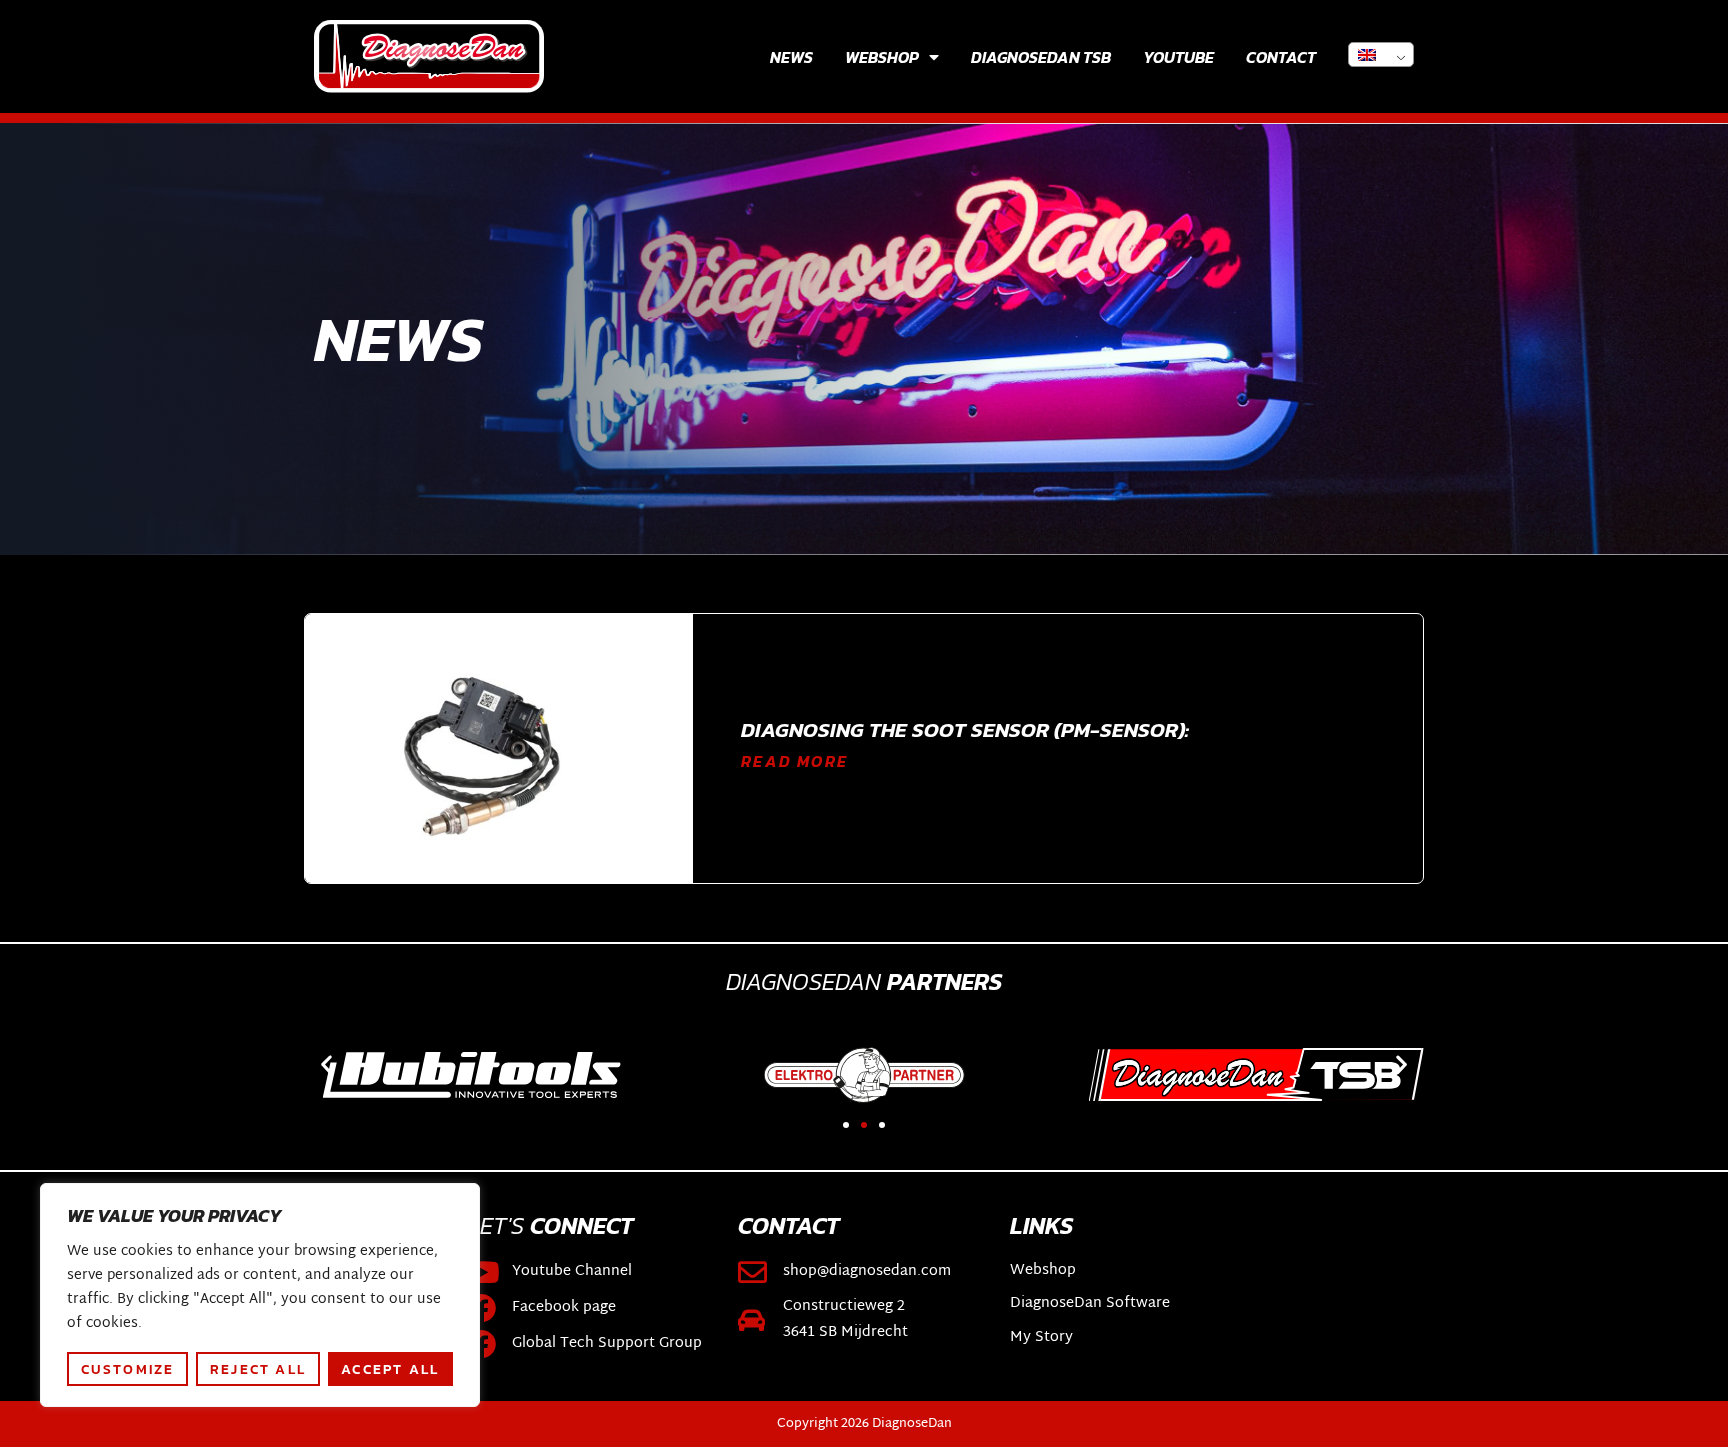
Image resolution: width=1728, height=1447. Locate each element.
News (791, 57)
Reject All (258, 1369)
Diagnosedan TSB (1041, 57)
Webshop (882, 57)
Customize (128, 1369)
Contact (1281, 57)
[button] (326, 1064)
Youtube (1178, 57)
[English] (1381, 54)
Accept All (390, 1369)
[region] (260, 1295)
